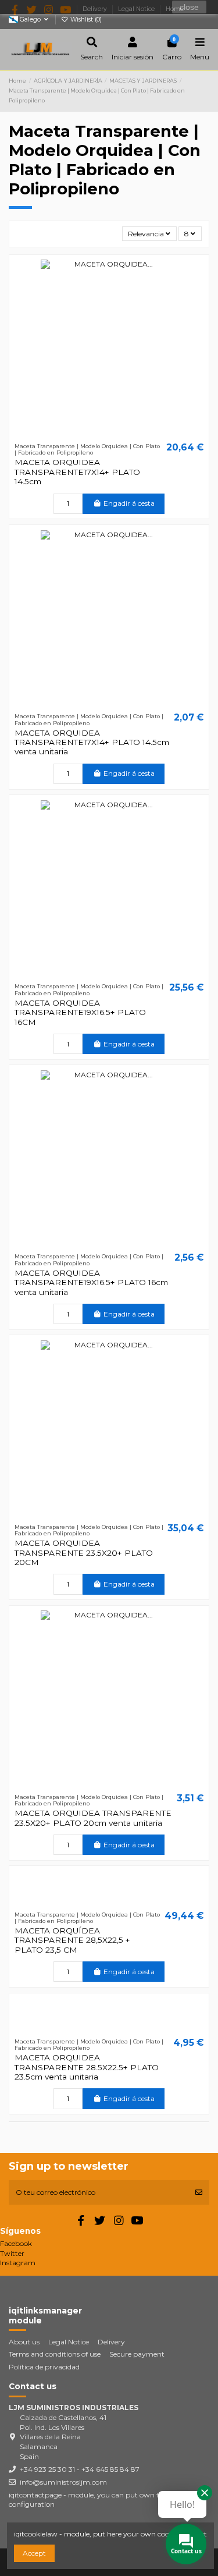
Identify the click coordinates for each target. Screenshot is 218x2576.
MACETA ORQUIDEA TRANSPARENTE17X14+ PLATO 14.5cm (77, 472)
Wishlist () (85, 19)
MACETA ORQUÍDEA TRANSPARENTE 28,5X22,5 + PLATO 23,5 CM (72, 1940)
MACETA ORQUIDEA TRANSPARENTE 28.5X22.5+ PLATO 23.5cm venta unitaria (87, 2067)
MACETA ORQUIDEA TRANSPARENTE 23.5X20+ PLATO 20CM (84, 1553)
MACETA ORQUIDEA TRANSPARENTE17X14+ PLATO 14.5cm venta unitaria (92, 742)
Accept (34, 2553)
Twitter (12, 2253)
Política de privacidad (44, 2367)
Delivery (111, 2342)
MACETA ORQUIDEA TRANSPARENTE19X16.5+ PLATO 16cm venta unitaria (91, 1282)
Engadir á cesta (129, 503)
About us (24, 2342)
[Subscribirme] (199, 2192)
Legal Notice (69, 2342)
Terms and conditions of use (55, 2354)
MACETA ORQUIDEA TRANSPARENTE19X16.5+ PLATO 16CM (80, 1012)
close (189, 7)
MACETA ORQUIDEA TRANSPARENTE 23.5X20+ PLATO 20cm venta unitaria (93, 1818)
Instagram (18, 2263)
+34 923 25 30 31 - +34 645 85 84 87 (80, 2469)
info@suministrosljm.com (63, 2482)
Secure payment (137, 2354)
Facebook (16, 2243)
